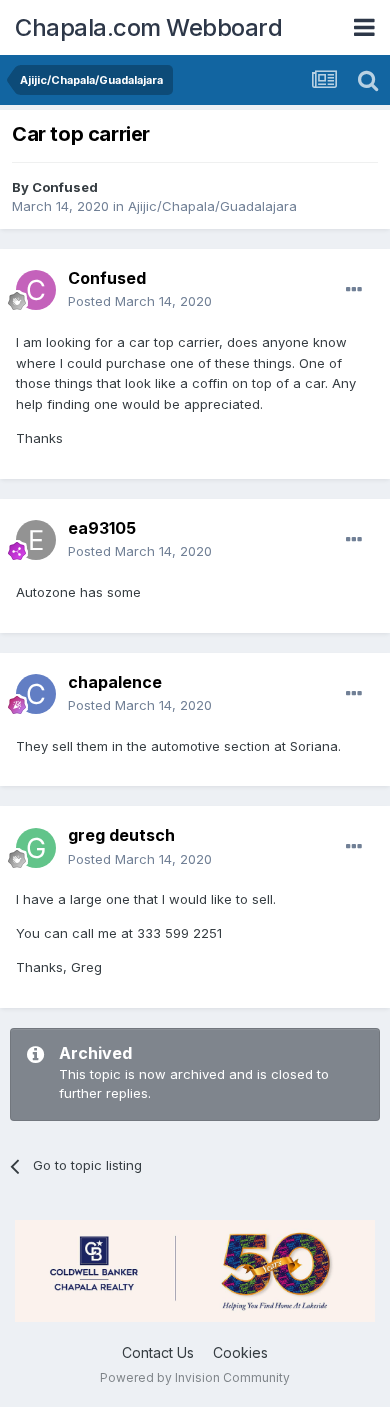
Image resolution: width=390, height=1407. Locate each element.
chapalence (115, 682)
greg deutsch (121, 835)
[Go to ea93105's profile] (36, 540)
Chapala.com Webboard (148, 27)
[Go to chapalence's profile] (36, 694)
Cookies (240, 1352)
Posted (140, 301)
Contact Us (158, 1352)
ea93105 (102, 528)
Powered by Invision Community (195, 1377)
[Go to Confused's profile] (36, 290)
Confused (65, 187)
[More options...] (354, 290)
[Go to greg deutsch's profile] (36, 848)
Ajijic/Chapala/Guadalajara (212, 206)
